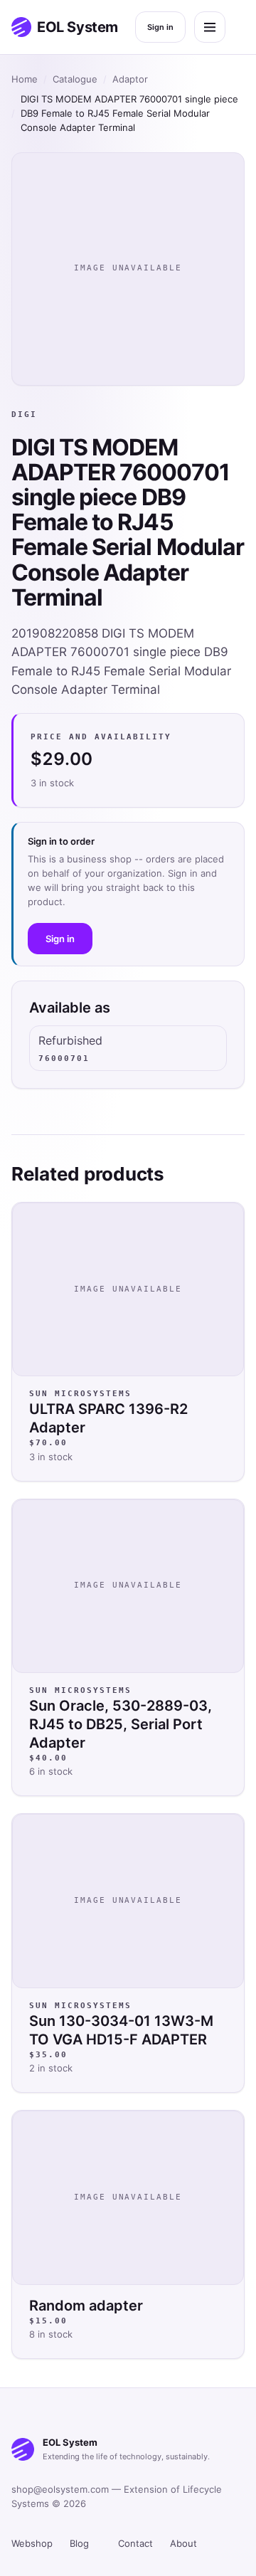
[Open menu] (210, 27)
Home (25, 79)
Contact (135, 2543)
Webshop (32, 2543)
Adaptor (130, 79)
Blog (79, 2543)
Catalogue (75, 79)
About (183, 2543)
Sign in (160, 27)
